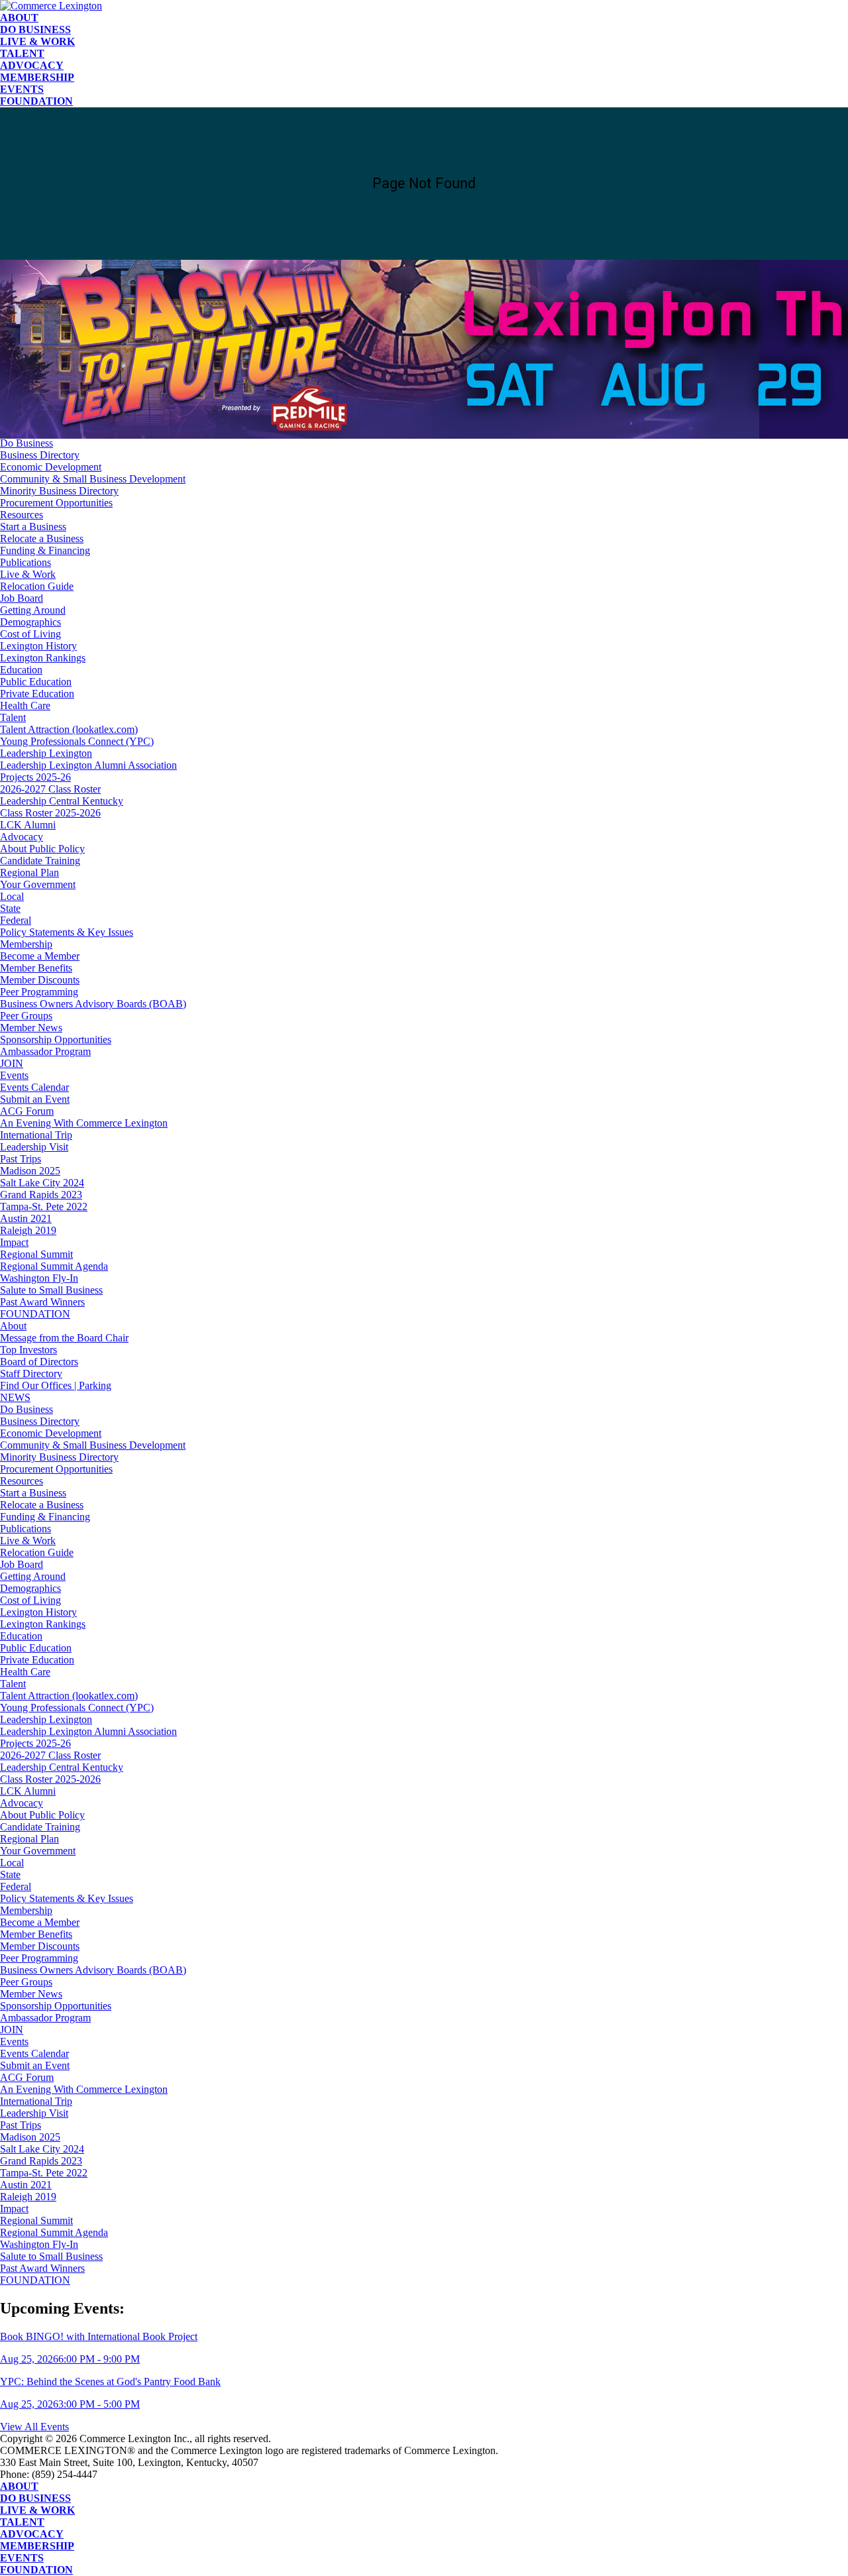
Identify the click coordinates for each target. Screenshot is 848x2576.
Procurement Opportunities (56, 503)
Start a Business (33, 527)
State (10, 908)
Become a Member (40, 956)
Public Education (36, 682)
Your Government (38, 884)
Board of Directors (39, 1362)
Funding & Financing (45, 550)
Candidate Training (40, 861)
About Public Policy (42, 849)
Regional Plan (29, 872)
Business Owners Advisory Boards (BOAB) (93, 1004)
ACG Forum (27, 1111)
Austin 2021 (26, 1218)
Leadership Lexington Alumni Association (88, 765)
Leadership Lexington (46, 753)
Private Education (37, 694)
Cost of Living (30, 634)
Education (21, 670)
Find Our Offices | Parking (56, 1385)
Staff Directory (31, 1373)
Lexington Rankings (43, 658)
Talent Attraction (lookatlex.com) (69, 729)
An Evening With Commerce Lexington (84, 1123)
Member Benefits (36, 968)
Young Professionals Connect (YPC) (77, 741)
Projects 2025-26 (35, 777)
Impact (14, 1242)
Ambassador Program (45, 1051)
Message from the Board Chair (64, 1338)
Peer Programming (39, 992)
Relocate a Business (42, 538)
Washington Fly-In (39, 1278)
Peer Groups (26, 1016)
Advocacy (32, 65)
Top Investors (28, 1350)
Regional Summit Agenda (54, 1266)
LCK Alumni (28, 825)
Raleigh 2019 (28, 1230)
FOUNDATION (36, 101)
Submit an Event (35, 1099)
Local (12, 896)
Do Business (35, 29)
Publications (26, 562)
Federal (16, 920)
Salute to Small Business (51, 1290)
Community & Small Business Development (93, 479)
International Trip (36, 1135)
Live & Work (37, 41)
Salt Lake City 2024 (42, 1183)
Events (22, 89)
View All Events (34, 2427)
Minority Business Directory (59, 491)
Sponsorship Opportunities (56, 1039)
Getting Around (33, 610)
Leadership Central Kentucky (62, 801)
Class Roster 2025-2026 (50, 813)
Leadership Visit (34, 1147)
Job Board (22, 598)
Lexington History (38, 646)
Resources (22, 515)
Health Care (25, 705)
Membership (37, 77)
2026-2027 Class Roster (50, 789)
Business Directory (40, 455)
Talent (22, 53)
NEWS (15, 1397)
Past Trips (21, 1159)
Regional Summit (36, 1254)
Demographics (30, 622)
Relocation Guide (37, 586)
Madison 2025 (30, 1171)
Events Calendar (34, 1087)
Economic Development (51, 467)
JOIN (12, 1063)
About (19, 18)
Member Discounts (40, 980)
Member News (31, 1028)
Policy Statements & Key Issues (67, 932)
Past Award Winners (42, 1302)
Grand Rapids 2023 (41, 1195)
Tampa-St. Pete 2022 (44, 1206)
